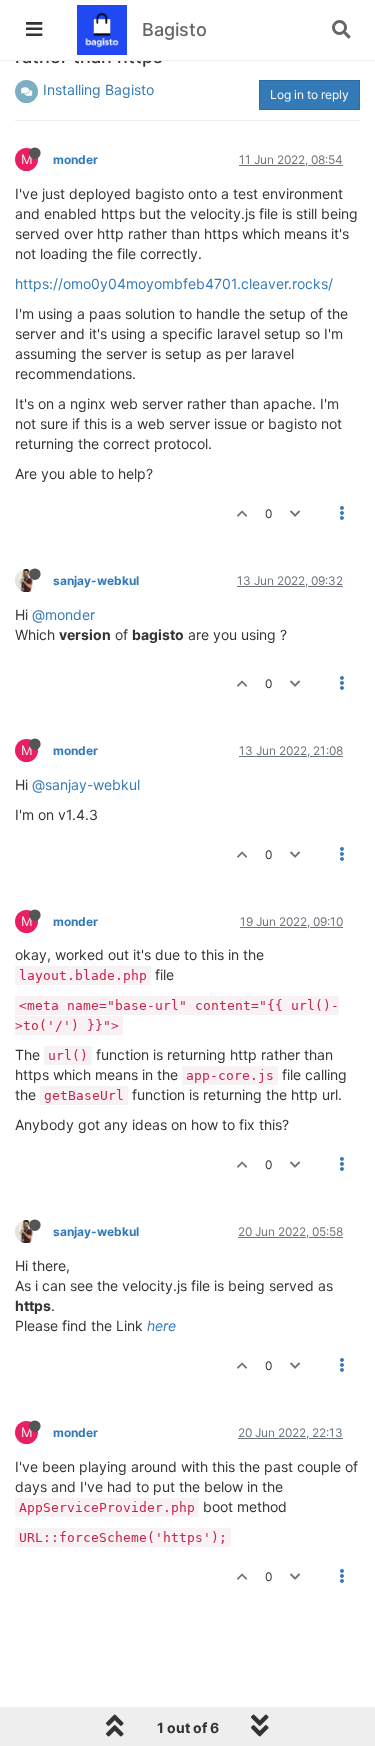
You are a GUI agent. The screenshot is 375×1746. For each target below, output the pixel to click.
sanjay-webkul (96, 580)
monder (75, 159)
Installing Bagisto (98, 89)
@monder (63, 614)
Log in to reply (309, 94)
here (161, 1325)
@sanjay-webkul (86, 784)
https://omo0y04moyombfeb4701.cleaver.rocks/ (174, 283)
